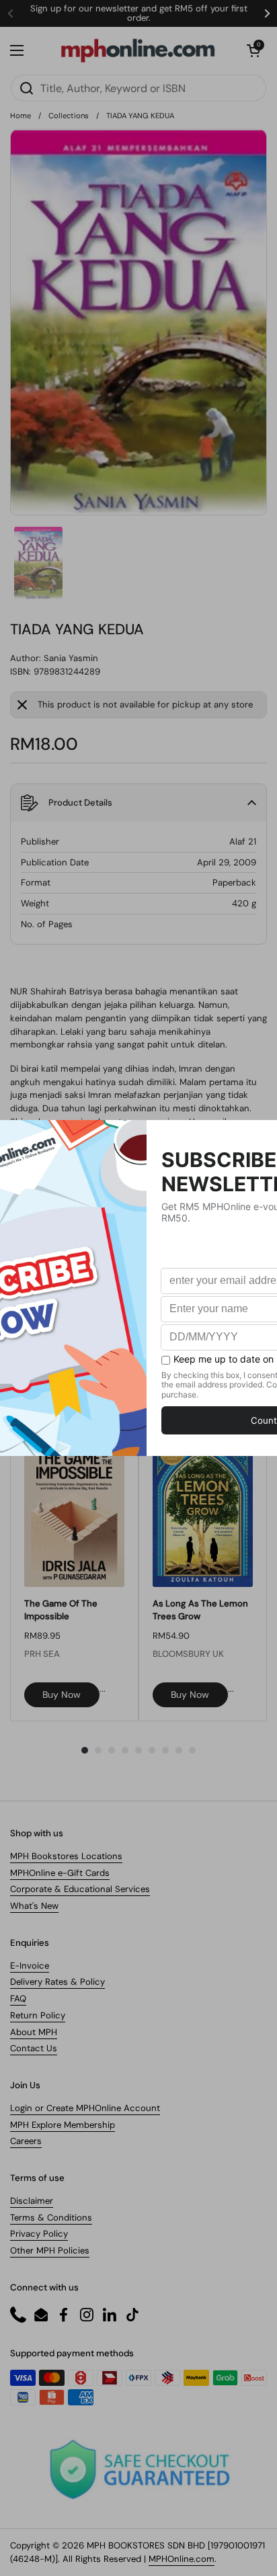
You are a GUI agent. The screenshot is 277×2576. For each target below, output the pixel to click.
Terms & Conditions (51, 2218)
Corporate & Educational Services (80, 1889)
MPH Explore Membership (63, 2125)
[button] (253, 50)
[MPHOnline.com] (138, 50)
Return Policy (38, 2015)
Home (21, 116)
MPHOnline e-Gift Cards (60, 1873)
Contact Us (34, 2048)
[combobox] (138, 88)
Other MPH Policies (50, 2250)
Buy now (62, 1694)
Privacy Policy (39, 2234)
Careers (26, 2141)
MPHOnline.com (182, 2559)
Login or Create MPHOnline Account (85, 2108)
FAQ (18, 1999)
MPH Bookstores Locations (66, 1856)
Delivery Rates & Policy (57, 1982)
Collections (69, 116)
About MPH (34, 2032)
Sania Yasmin (71, 658)
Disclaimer (32, 2201)
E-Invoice (30, 1966)
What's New (34, 1906)
